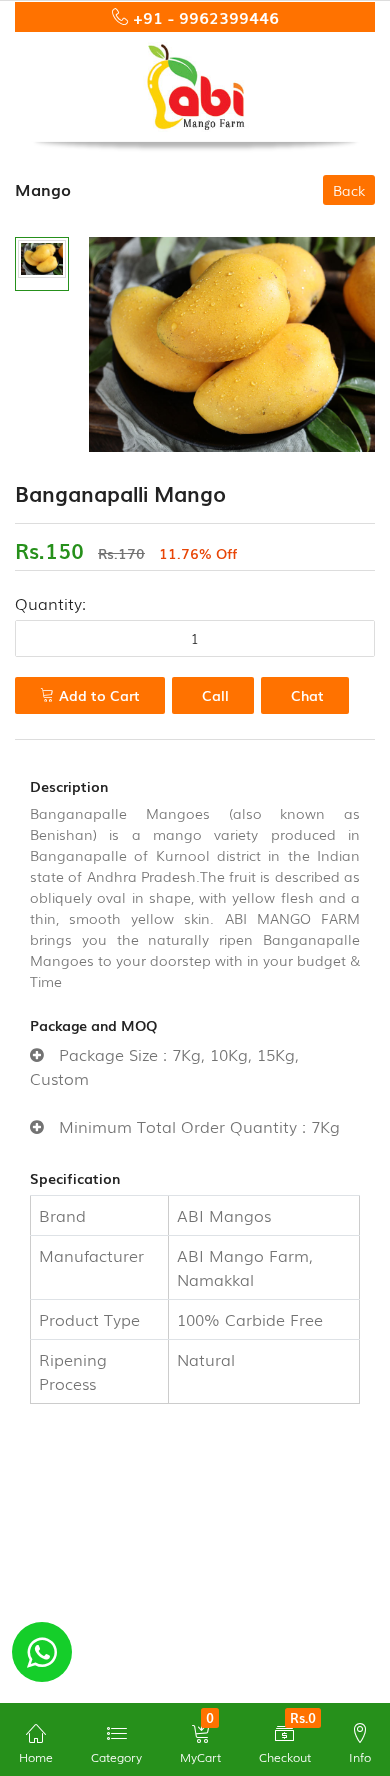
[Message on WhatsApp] (42, 1652)
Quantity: (50, 603)
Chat (307, 695)
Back (349, 190)
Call (215, 695)
